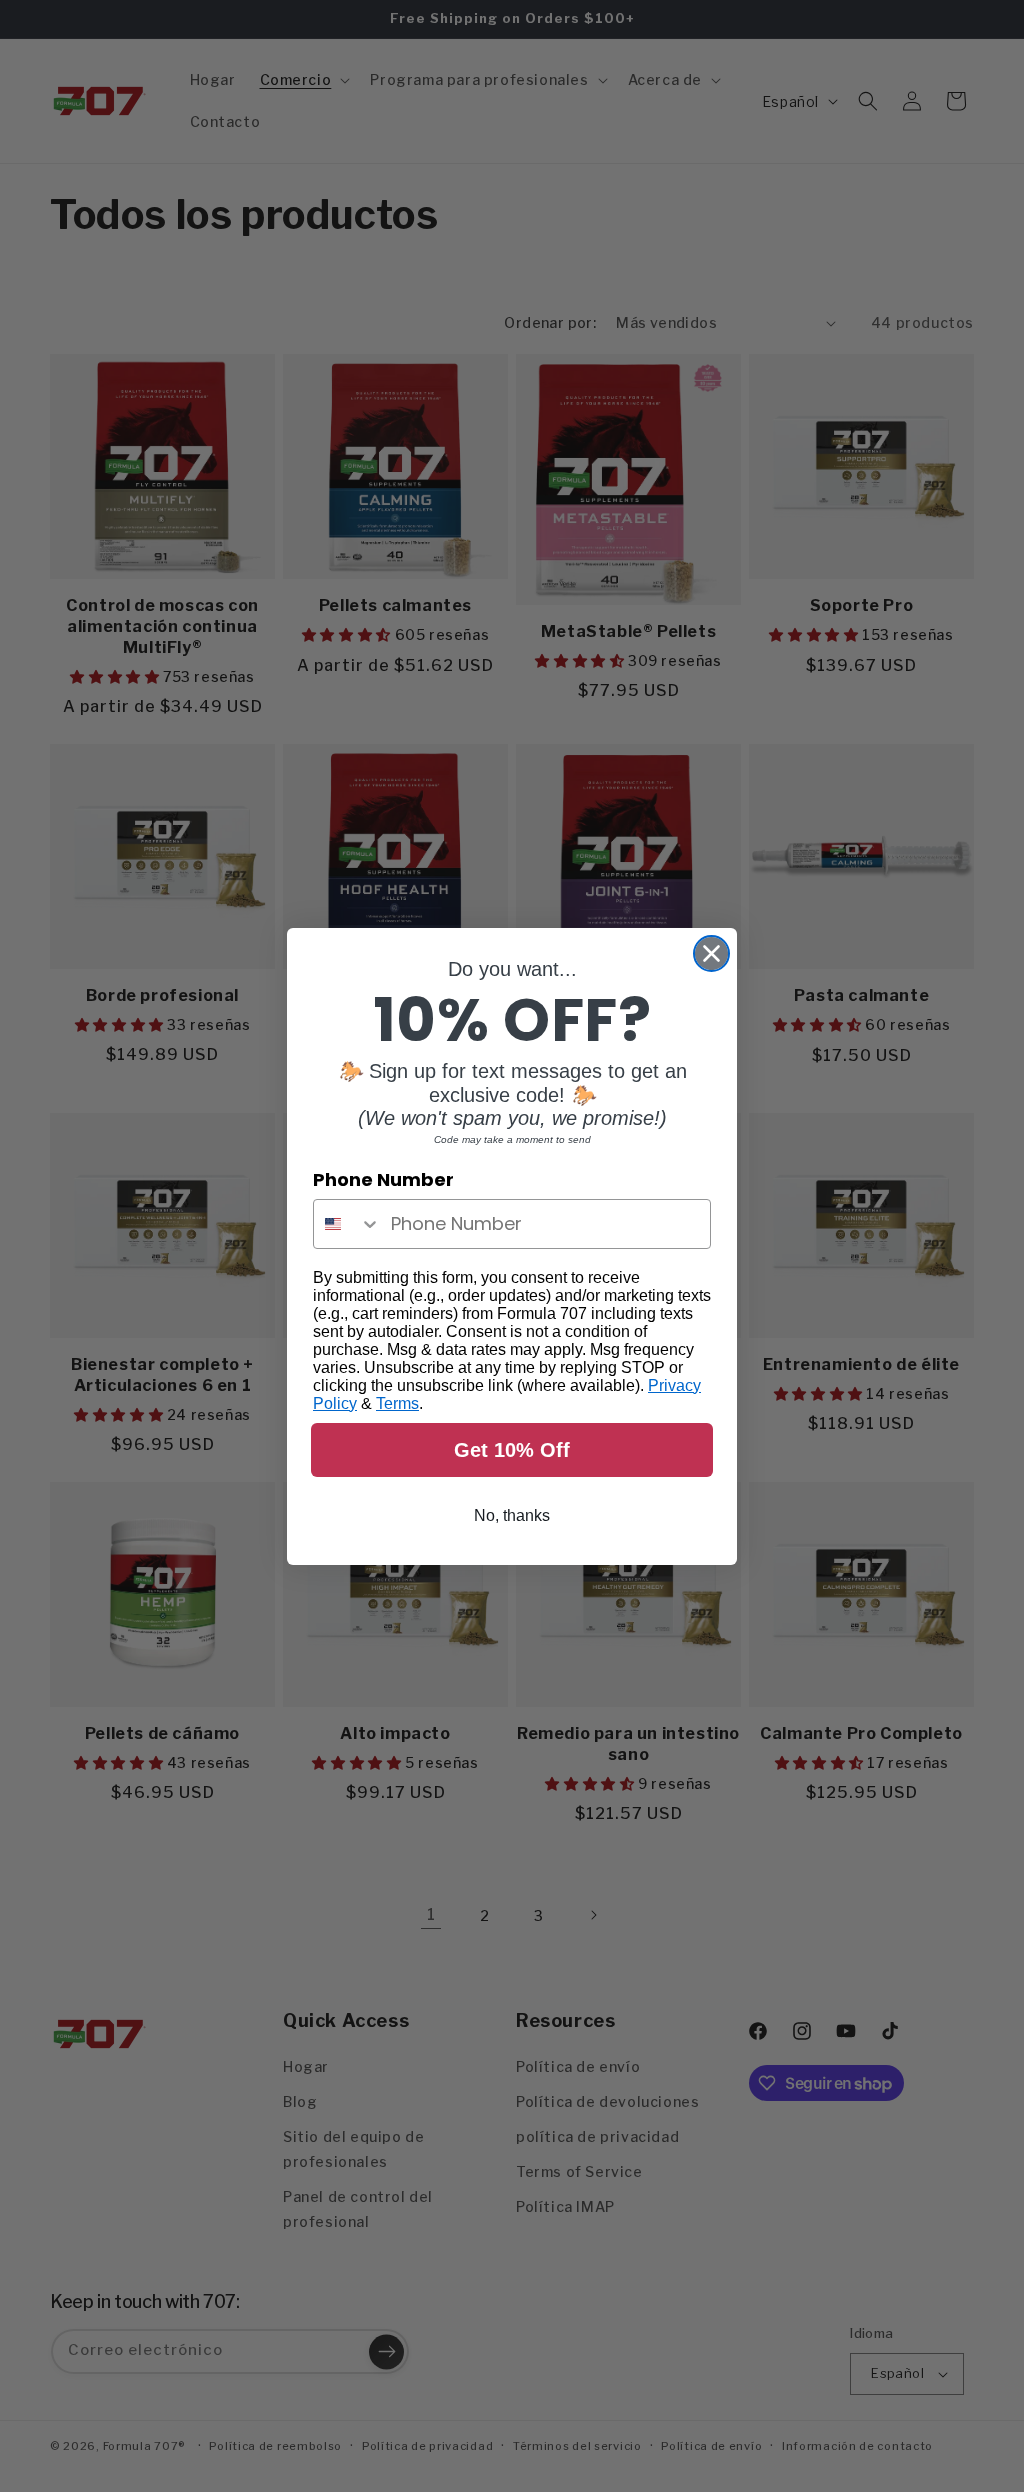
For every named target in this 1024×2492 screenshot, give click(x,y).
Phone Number (383, 1179)
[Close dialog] (711, 953)
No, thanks (512, 1515)
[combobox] (347, 1224)
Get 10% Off (512, 1450)
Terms (397, 1403)
